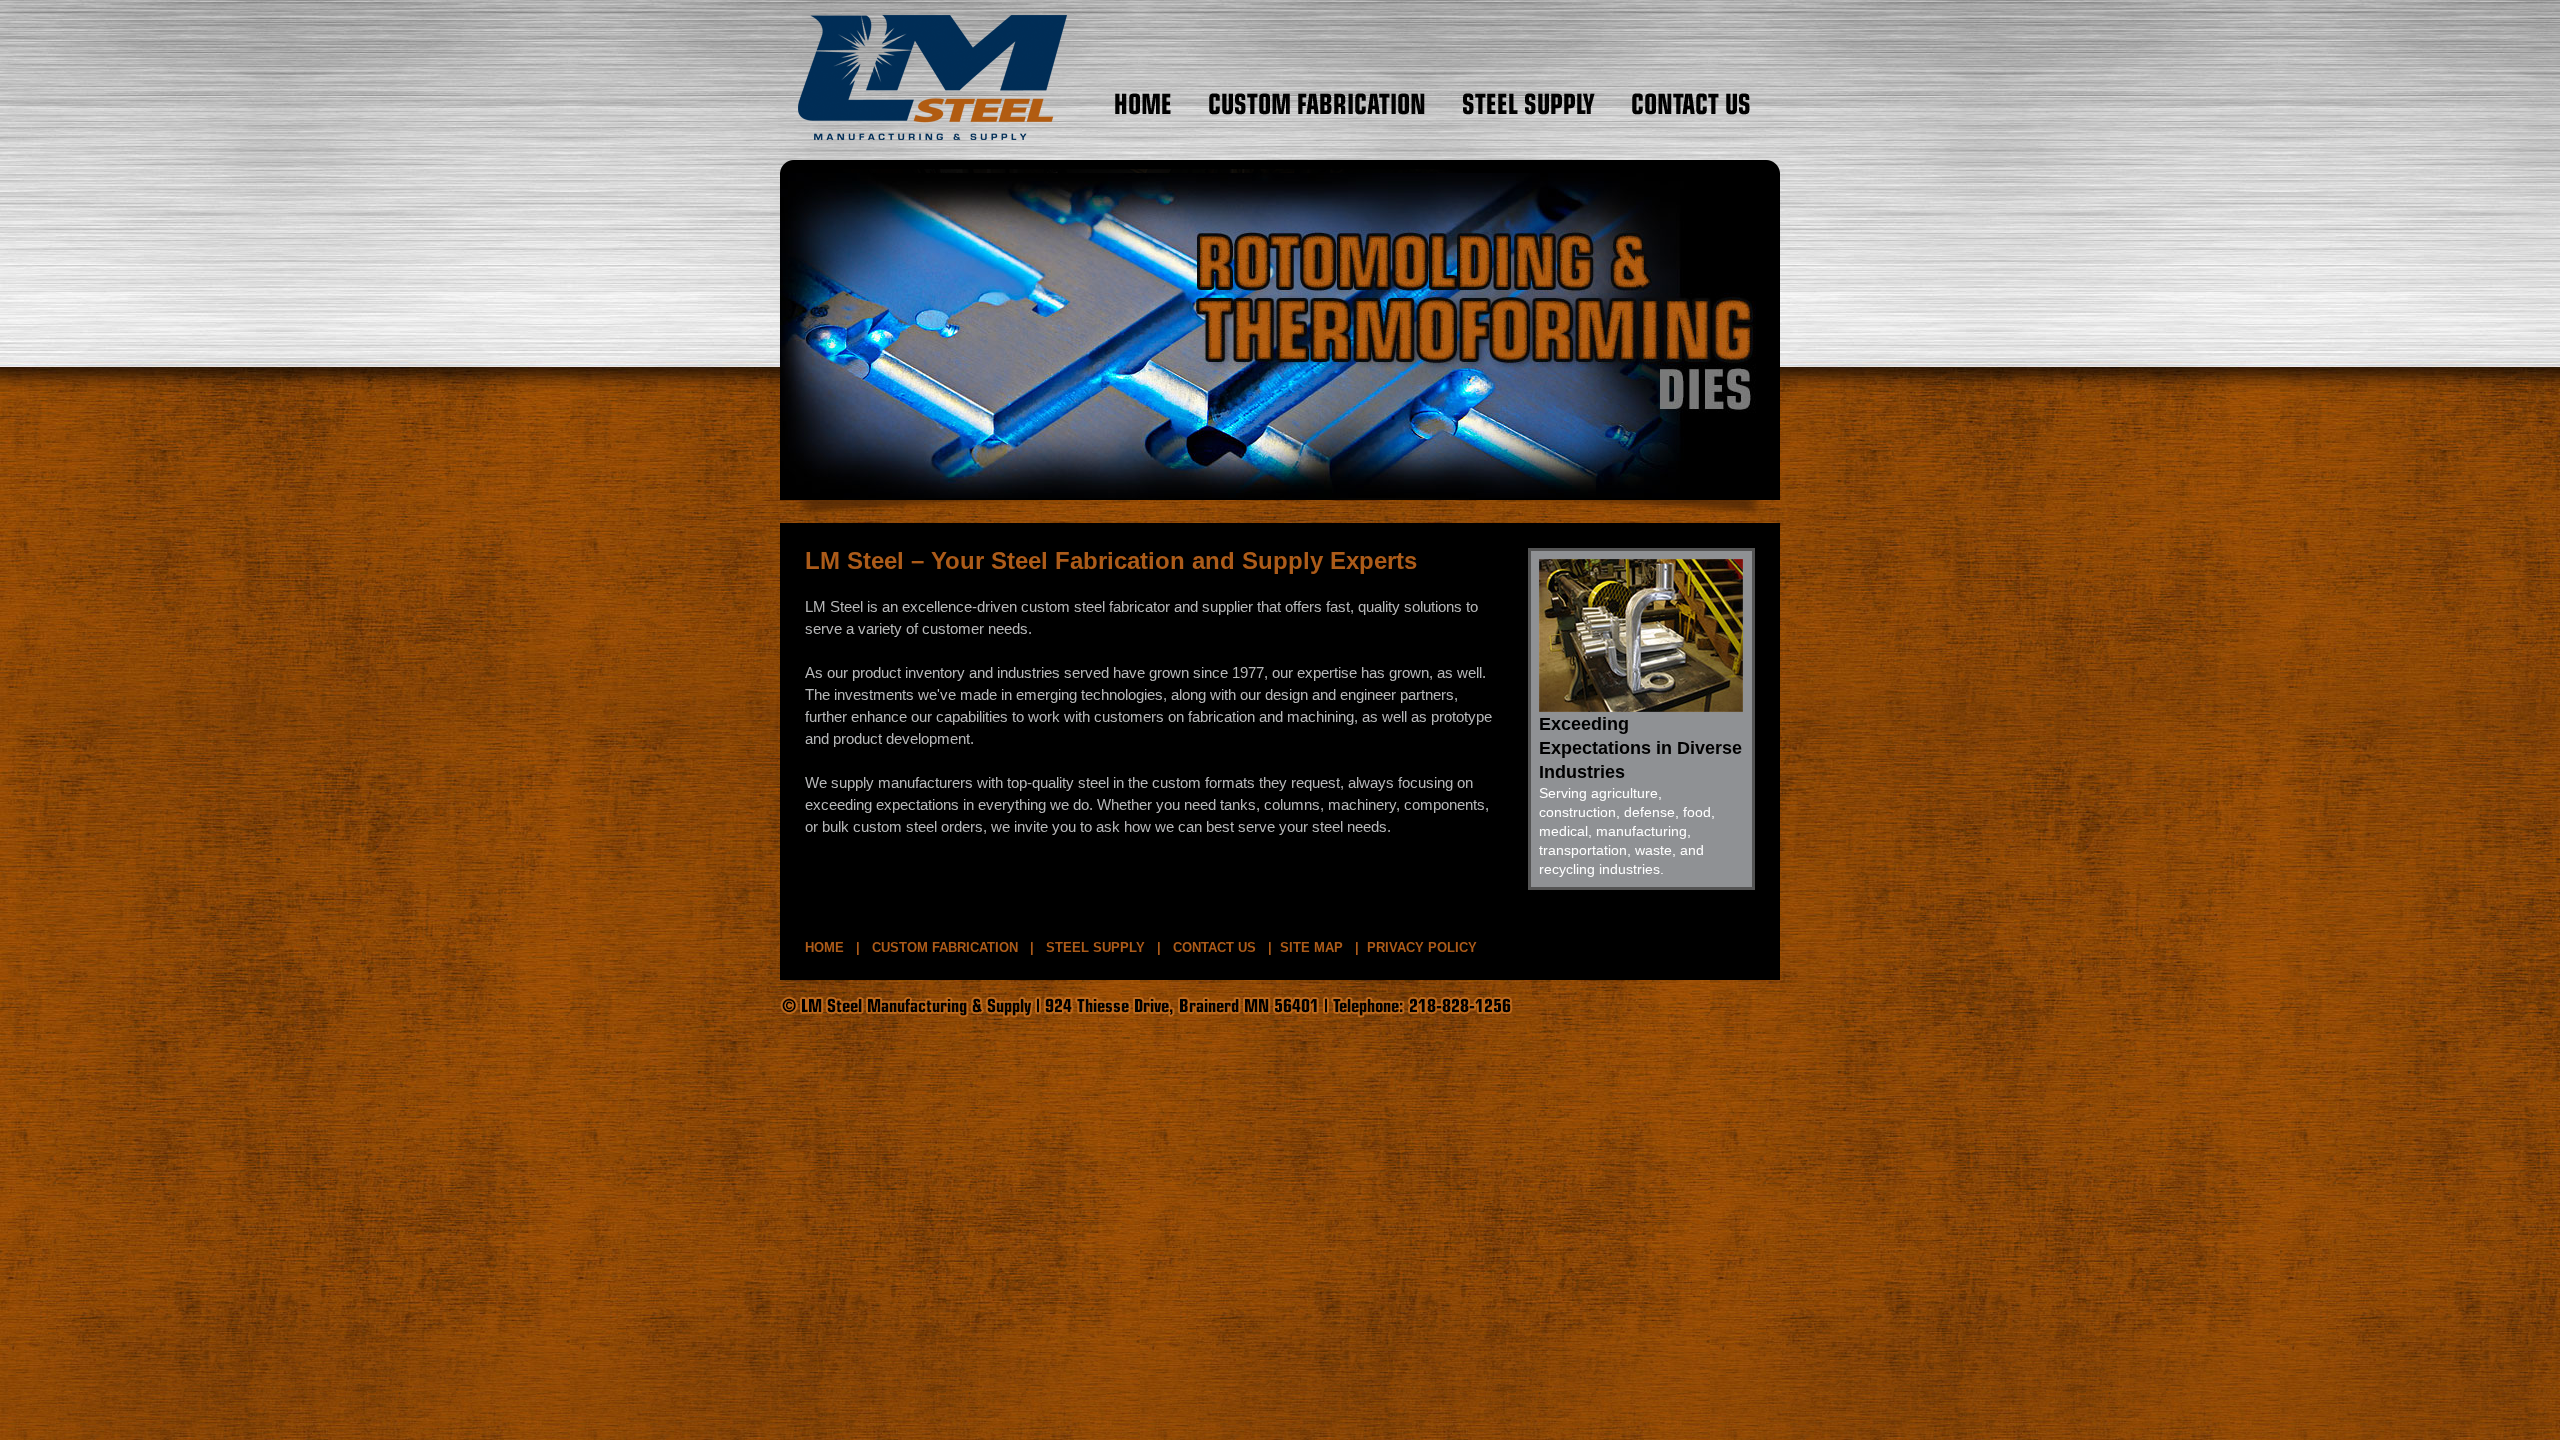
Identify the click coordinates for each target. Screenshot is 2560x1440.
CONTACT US (1214, 947)
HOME (824, 947)
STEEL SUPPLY (1095, 947)
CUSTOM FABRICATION (945, 947)
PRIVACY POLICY (1422, 947)
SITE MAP (1311, 947)
